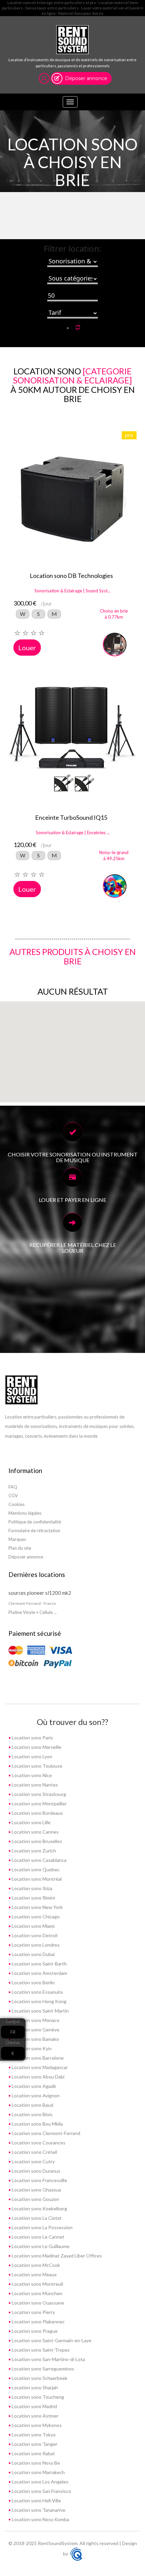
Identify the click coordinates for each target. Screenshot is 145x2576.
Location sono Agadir (34, 2086)
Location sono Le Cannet (38, 2237)
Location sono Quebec (35, 1869)
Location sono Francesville (39, 2180)
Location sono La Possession (42, 2227)
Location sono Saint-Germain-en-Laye (51, 2340)
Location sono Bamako (35, 2039)
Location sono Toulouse (37, 1766)
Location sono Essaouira (37, 1992)
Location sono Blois (32, 2114)
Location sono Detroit (34, 1935)
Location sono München (37, 2293)
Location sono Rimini (33, 1898)
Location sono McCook (35, 2265)
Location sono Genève (35, 2030)
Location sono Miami (33, 1926)
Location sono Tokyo (33, 2435)
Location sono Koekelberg (39, 2209)
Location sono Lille (31, 1822)
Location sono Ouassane (37, 2303)
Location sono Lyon (32, 1756)
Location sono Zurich (33, 1851)
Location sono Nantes (34, 1785)
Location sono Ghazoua (36, 2190)
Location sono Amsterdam (39, 1973)
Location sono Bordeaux (37, 1813)
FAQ (13, 1487)
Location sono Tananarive (38, 2510)
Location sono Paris (32, 1738)
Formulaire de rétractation (34, 1531)
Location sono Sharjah (34, 2387)
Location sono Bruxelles (36, 1841)
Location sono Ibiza (32, 1888)
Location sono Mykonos (36, 2425)
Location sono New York (37, 1907)
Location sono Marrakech (38, 2472)
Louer (27, 648)
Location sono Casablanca (39, 1860)
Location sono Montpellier (39, 1804)
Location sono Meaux (34, 2274)
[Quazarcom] (76, 2554)
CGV (13, 1496)
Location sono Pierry (33, 2312)
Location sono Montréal (36, 1879)
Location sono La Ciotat (36, 2218)
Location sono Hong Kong (39, 2001)
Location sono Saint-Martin (40, 2011)
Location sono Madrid (34, 2406)
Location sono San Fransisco (41, 2491)
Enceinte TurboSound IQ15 (71, 817)
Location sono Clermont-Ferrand (46, 2133)
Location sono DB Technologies (71, 576)
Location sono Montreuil (37, 2284)
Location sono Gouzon (35, 2199)
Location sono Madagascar (39, 2067)
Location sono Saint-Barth (39, 1964)
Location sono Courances (38, 2143)
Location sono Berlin (33, 1982)
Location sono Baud (32, 2105)
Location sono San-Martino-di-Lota (48, 2359)
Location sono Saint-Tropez (40, 2350)
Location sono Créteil (34, 2152)
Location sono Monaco (35, 2020)
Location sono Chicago (35, 1917)
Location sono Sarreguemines (42, 2369)
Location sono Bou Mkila (37, 2124)
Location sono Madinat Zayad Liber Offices (56, 2256)
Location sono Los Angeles (40, 2482)
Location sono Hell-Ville (36, 2500)
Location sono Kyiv (31, 2048)
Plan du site (20, 1548)
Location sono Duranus (36, 2171)
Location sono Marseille (36, 1747)
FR (13, 2032)
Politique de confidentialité (35, 1522)
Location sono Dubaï (33, 1954)
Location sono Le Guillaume (40, 2246)
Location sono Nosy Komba (40, 2519)
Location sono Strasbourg (38, 1794)
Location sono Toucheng (37, 2397)
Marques (17, 1539)
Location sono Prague (34, 2331)
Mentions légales (25, 1513)
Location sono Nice (31, 1775)
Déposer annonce (86, 78)
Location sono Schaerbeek (39, 2378)
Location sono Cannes (35, 1832)
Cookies (17, 1504)
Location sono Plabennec (38, 2322)
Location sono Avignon (35, 2095)
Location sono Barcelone (37, 2058)
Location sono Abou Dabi (38, 2077)
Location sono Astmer (35, 2416)
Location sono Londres (35, 1945)
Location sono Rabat (33, 2453)
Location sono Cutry (33, 2161)
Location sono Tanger (34, 2444)
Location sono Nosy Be (35, 2463)
